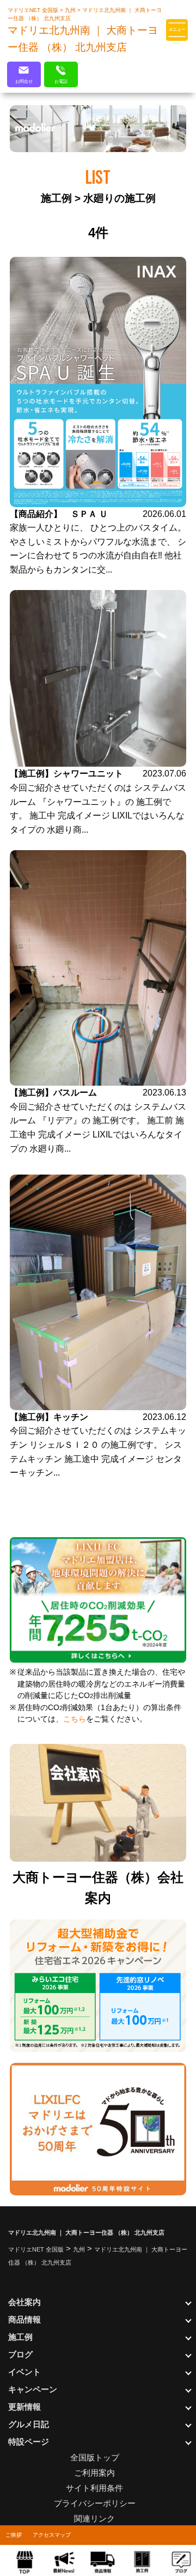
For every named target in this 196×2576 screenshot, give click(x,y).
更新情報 (24, 2407)
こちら (75, 1719)
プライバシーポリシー (95, 2503)
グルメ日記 (29, 2424)
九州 (71, 10)
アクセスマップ (52, 2535)
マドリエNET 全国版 (34, 10)
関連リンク (94, 2518)
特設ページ (29, 2442)
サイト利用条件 (94, 2488)
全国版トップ (95, 2457)
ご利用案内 (94, 2473)
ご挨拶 (14, 2535)
